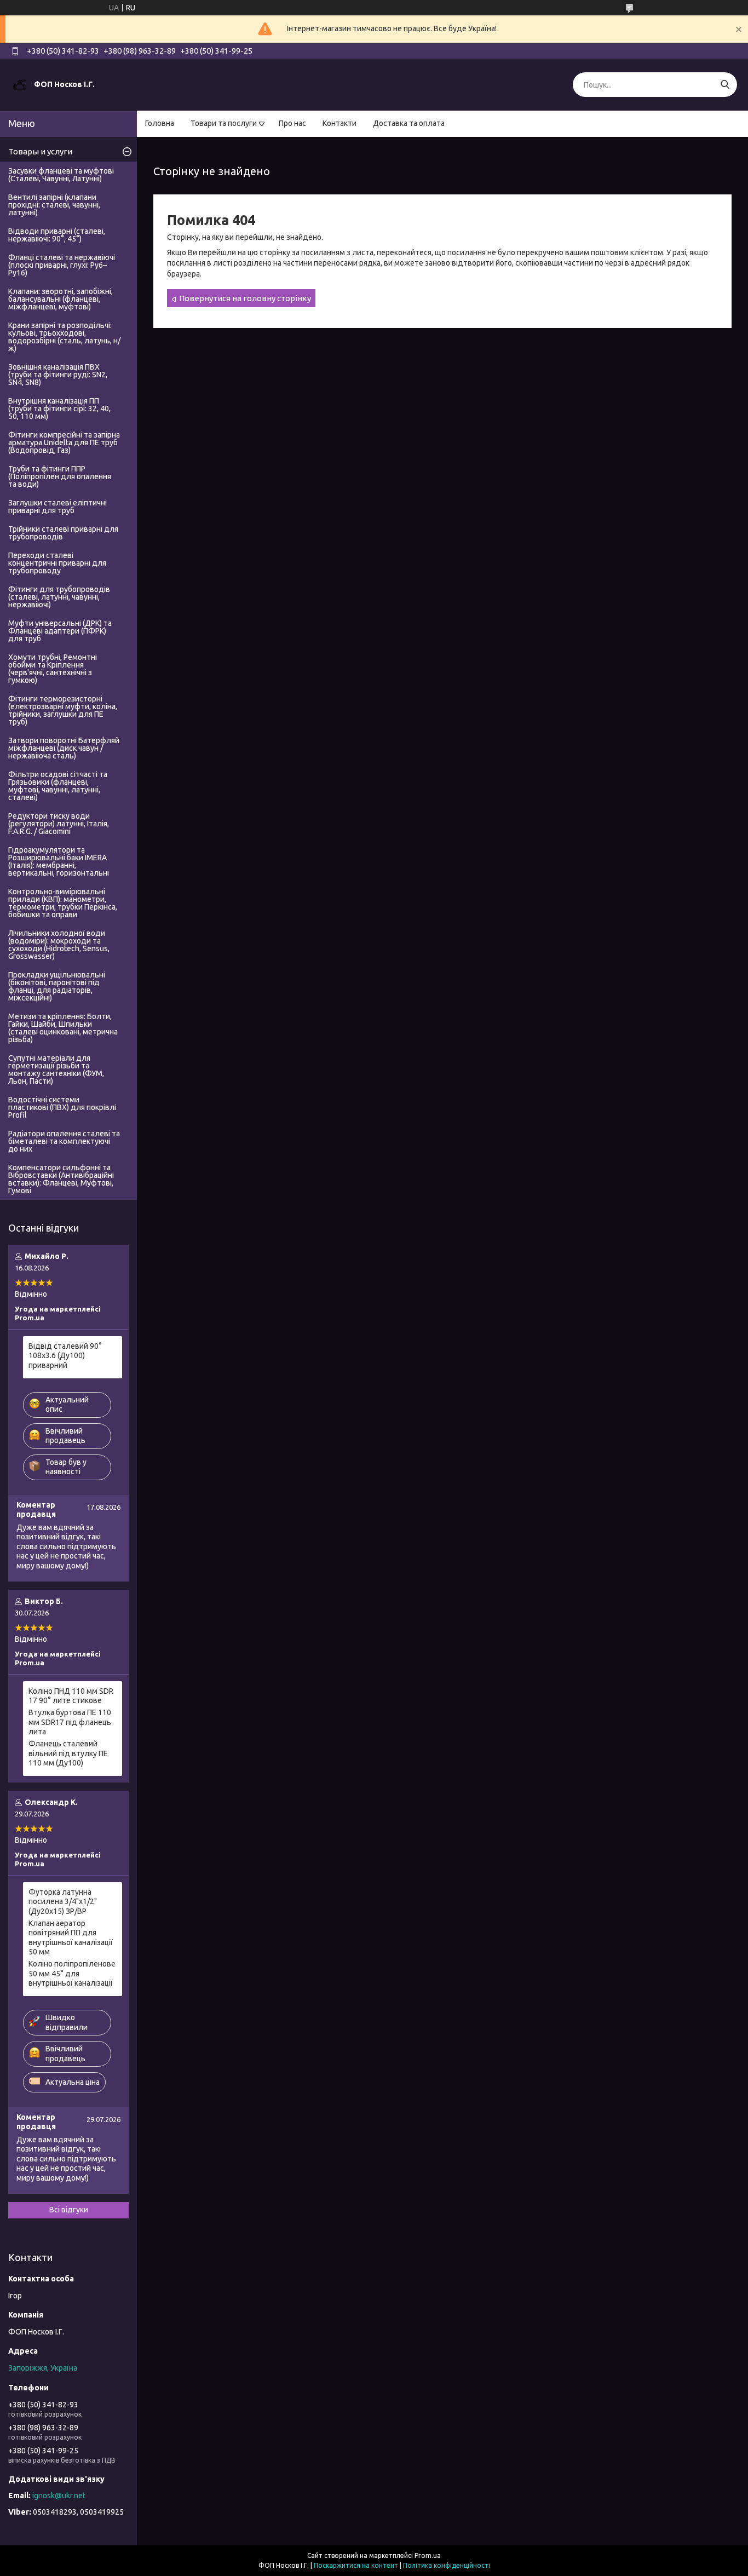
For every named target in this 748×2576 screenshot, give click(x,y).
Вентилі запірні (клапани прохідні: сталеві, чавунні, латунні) (54, 205)
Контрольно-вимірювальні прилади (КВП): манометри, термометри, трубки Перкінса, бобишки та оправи (63, 903)
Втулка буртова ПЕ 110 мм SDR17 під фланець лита (70, 1722)
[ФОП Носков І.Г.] (20, 84)
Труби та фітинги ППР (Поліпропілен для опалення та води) (60, 476)
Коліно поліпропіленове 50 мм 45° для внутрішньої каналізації (72, 1973)
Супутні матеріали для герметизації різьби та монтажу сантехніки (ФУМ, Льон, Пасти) (56, 1069)
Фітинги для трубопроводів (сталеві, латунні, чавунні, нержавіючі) (59, 597)
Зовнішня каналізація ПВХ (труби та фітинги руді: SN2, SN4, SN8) (58, 375)
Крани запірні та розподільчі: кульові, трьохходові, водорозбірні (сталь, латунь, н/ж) (64, 337)
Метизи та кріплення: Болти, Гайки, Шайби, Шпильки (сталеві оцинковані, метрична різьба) (63, 1028)
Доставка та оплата (409, 123)
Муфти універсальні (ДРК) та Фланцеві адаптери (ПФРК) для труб (60, 631)
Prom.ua (428, 2555)
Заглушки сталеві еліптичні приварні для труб (57, 507)
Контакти (340, 123)
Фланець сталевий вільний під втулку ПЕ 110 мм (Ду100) (68, 1753)
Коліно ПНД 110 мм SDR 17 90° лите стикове (71, 1696)
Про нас (292, 123)
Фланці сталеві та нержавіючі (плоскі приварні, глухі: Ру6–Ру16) (62, 265)
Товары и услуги (40, 151)
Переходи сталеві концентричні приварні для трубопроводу (57, 563)
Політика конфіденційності (447, 2565)
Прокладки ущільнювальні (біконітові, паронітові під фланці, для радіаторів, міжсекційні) (57, 986)
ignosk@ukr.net (59, 2496)
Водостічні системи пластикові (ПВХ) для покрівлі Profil (62, 1107)
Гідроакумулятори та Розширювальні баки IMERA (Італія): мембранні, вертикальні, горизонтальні (59, 861)
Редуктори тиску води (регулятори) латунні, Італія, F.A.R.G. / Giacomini (59, 824)
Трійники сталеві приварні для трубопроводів (63, 533)
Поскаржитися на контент (356, 2565)
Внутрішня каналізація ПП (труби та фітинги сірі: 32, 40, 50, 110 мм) (59, 409)
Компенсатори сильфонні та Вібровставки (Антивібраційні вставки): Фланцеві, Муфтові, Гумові (61, 1179)
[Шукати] (725, 85)
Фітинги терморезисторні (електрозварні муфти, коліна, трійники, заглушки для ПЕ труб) (63, 710)
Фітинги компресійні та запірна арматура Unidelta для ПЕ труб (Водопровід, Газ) (64, 442)
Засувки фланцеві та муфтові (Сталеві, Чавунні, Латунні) (61, 175)
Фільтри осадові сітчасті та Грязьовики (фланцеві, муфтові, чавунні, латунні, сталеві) (58, 786)
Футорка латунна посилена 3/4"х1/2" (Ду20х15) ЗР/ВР (63, 1902)
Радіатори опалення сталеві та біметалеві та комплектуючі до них (64, 1141)
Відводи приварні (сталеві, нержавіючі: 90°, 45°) (57, 235)
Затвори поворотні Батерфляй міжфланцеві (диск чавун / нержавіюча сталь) (64, 748)
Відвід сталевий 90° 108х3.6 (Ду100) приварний (65, 1356)
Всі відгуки (69, 2210)
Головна (160, 123)
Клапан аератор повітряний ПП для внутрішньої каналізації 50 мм (71, 1938)
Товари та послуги (224, 123)
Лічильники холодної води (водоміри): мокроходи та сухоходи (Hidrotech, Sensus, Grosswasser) (59, 945)
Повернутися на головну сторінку (245, 298)
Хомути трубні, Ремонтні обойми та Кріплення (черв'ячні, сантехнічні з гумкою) (53, 669)
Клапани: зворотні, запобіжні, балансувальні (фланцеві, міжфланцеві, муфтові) (61, 299)
